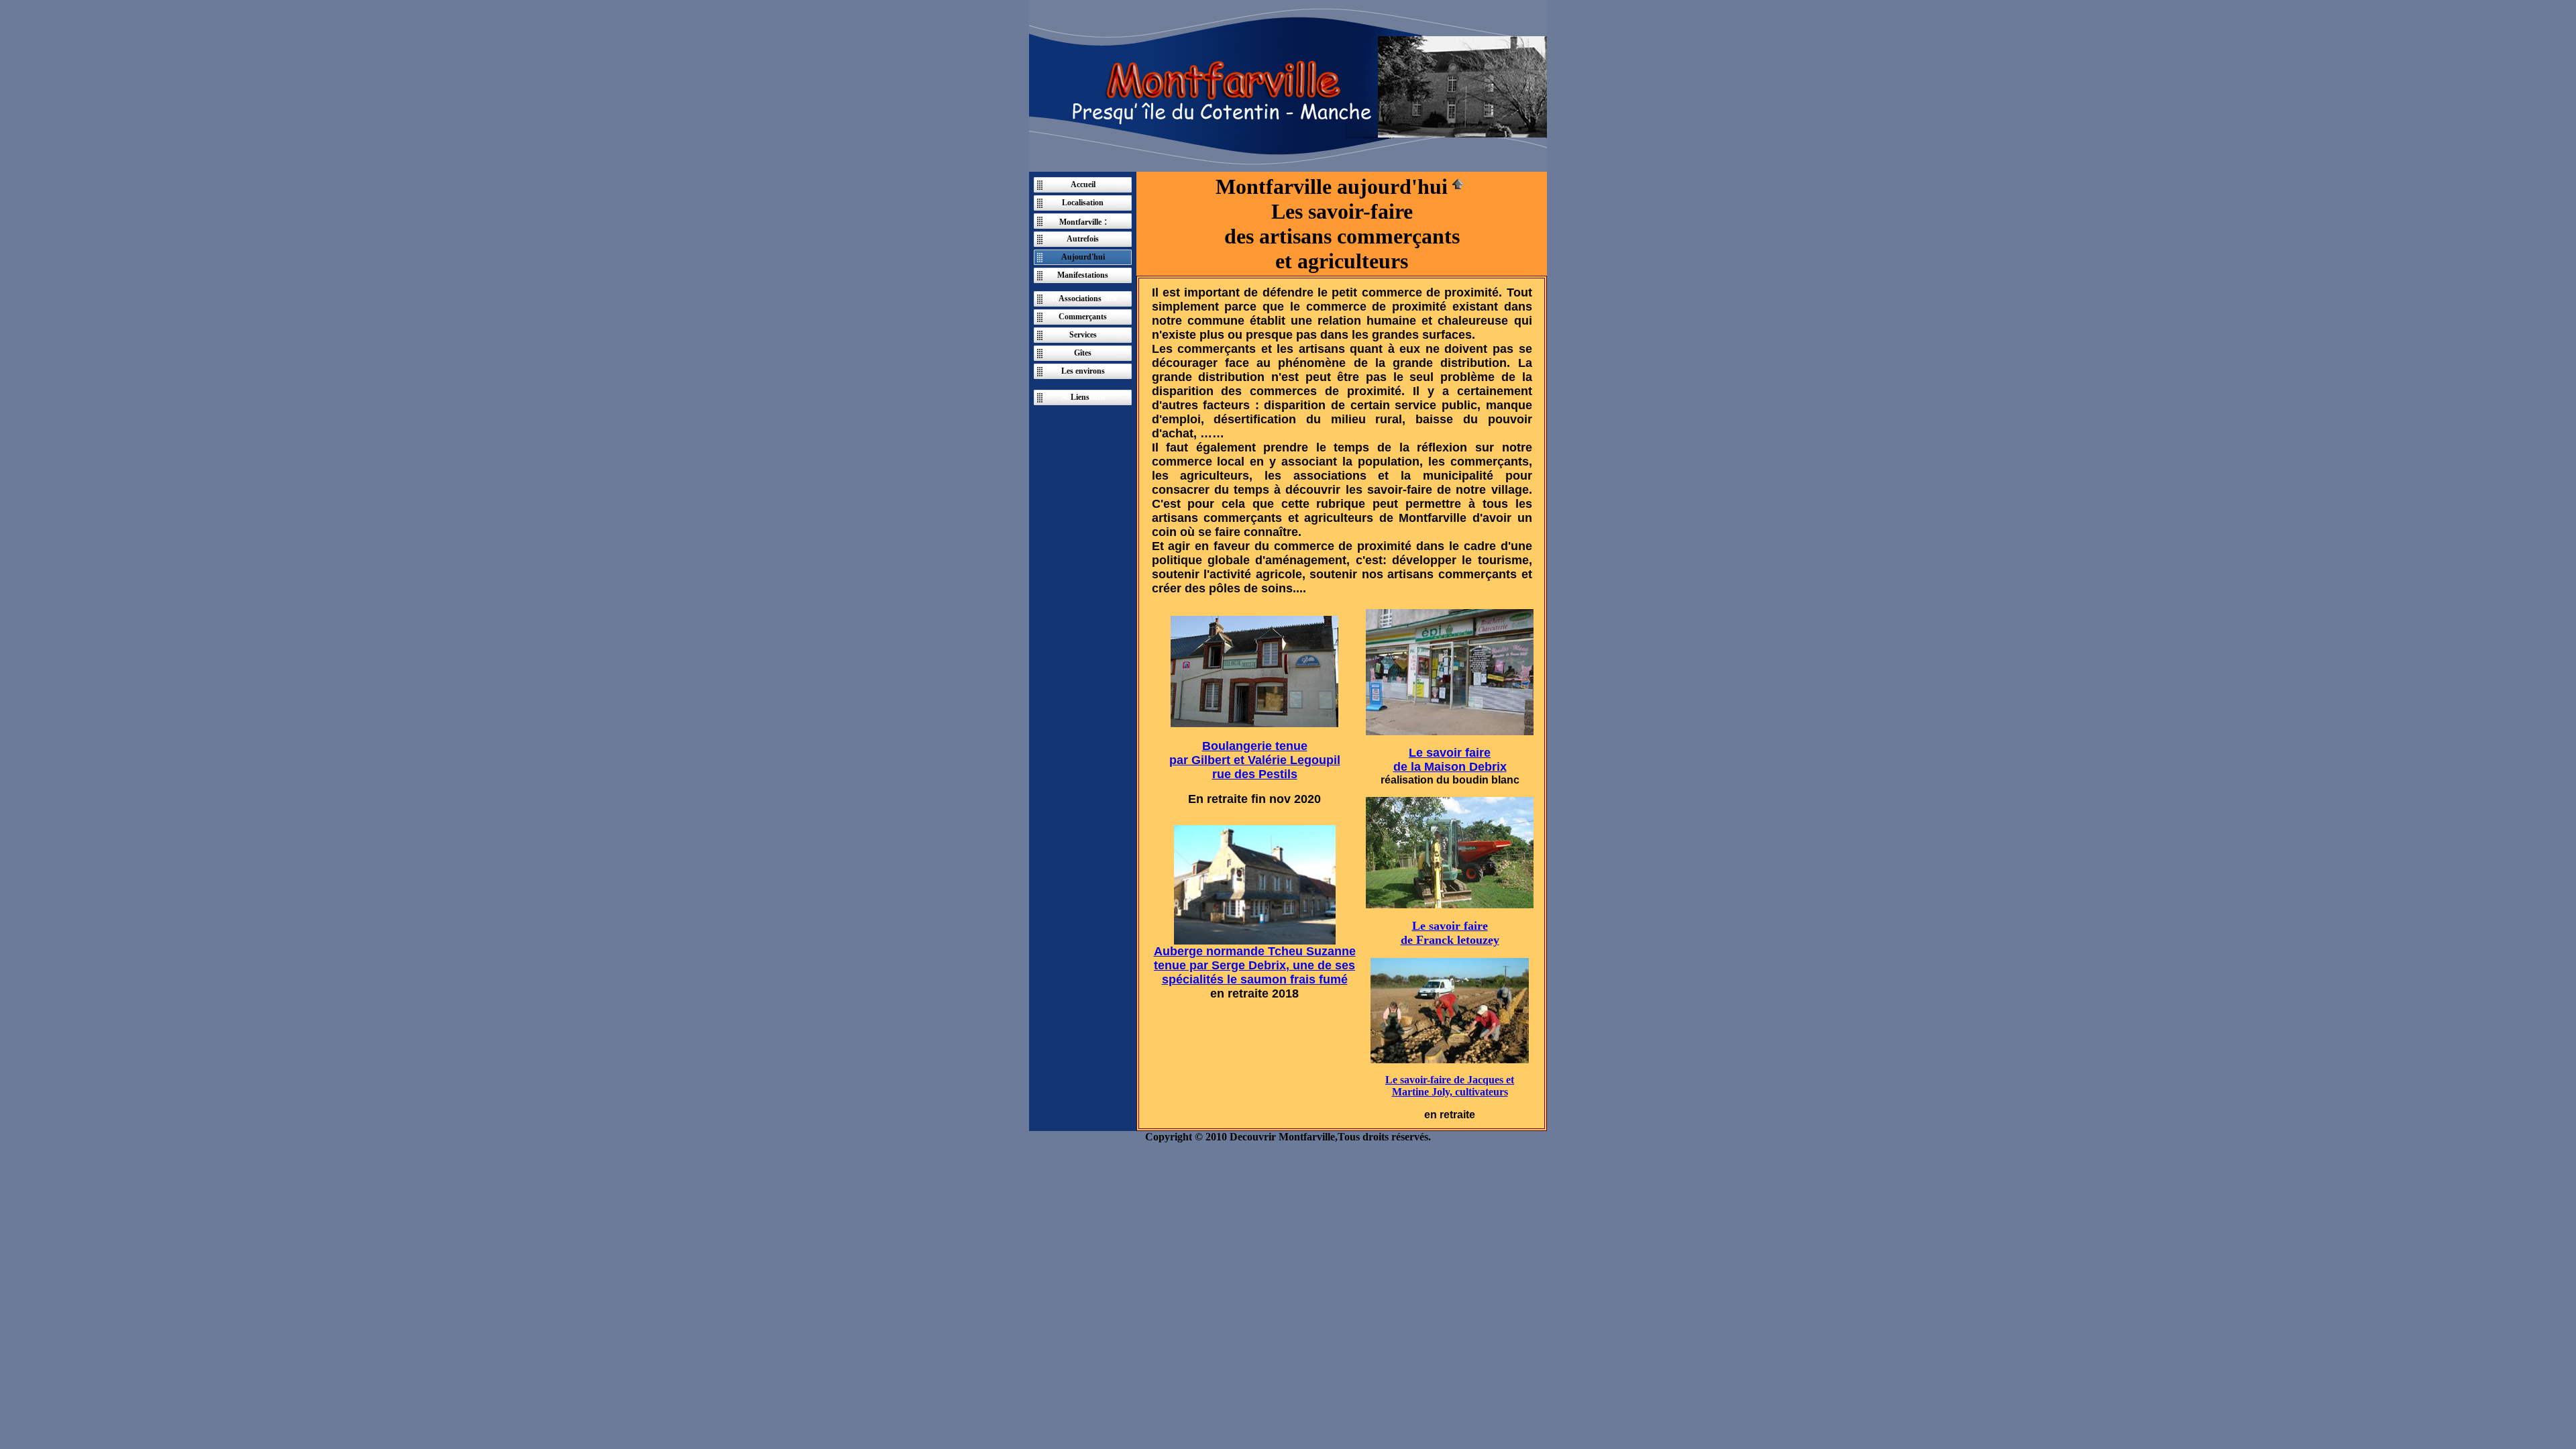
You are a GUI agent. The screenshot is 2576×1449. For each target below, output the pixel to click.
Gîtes (1083, 353)
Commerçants (1083, 317)
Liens (1080, 397)
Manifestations (1083, 275)
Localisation (1083, 203)
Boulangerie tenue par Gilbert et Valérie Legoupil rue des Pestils (1255, 760)
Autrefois (1083, 239)
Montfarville (1080, 222)
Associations (1080, 299)
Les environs (1083, 371)
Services (1083, 335)
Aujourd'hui (1083, 257)
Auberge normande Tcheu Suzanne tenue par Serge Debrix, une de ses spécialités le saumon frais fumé (1255, 965)
